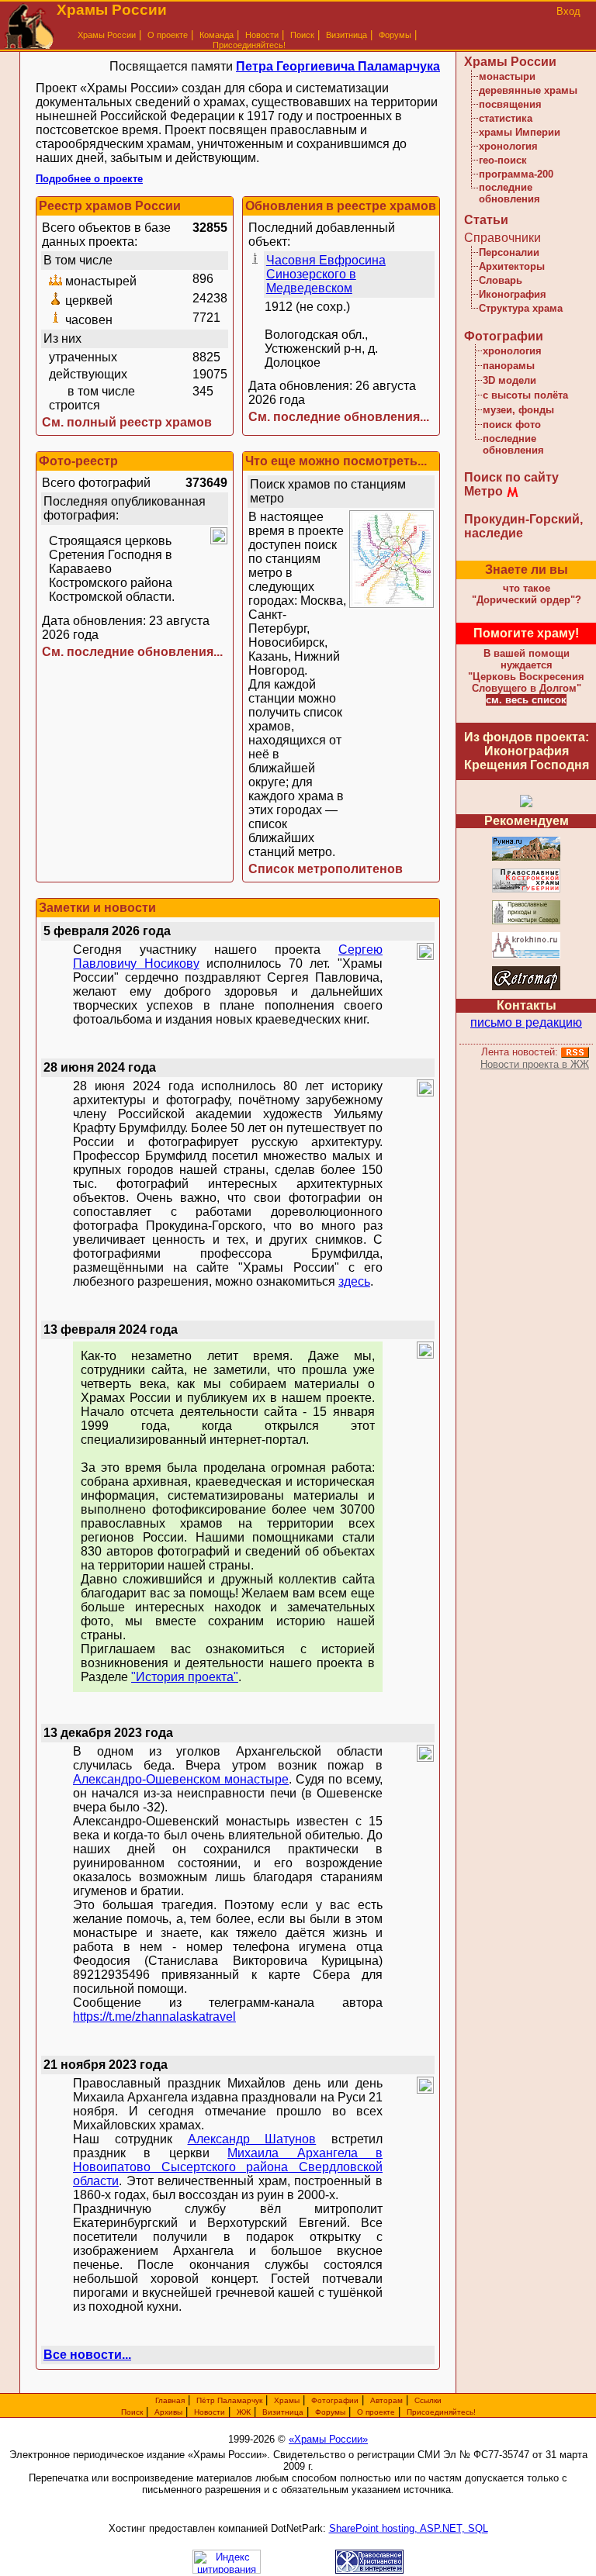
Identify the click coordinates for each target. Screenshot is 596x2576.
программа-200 (516, 174)
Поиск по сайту (511, 477)
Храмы (287, 2400)
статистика (506, 118)
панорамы (509, 366)
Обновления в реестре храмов (341, 206)
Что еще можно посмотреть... (336, 461)
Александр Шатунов (252, 2139)
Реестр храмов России (110, 206)
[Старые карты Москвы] (526, 988)
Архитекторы (512, 266)
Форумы (395, 35)
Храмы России (107, 35)
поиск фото (512, 425)
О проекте (376, 2412)
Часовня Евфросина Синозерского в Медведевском (326, 274)
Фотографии (504, 336)
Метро (483, 491)
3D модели (509, 380)
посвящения (510, 104)
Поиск (302, 35)
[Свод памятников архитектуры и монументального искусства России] (526, 858)
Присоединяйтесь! (249, 45)
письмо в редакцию (526, 1022)
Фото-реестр (78, 461)
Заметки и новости (97, 908)
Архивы (168, 2412)
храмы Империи (520, 132)
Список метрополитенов (326, 869)
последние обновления (509, 193)
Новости (262, 35)
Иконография (513, 294)
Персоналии (509, 252)
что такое (527, 594)
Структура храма (521, 308)
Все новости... (87, 2355)
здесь (354, 1281)
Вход (568, 11)
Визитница (347, 35)
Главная (170, 2400)
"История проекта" (185, 1677)
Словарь (501, 280)
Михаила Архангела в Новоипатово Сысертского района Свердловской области (228, 2167)
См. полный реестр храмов (127, 422)
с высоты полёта (525, 395)
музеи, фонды (518, 410)
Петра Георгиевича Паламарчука (338, 66)
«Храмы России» (328, 2439)
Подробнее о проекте (89, 179)
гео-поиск (503, 160)
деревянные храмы (528, 90)
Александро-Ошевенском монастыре (181, 1779)
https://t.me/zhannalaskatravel (154, 2017)
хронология (508, 146)
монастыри (507, 76)
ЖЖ (244, 2412)
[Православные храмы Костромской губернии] (526, 890)
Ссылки (428, 2400)
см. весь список (526, 700)
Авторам (386, 2400)
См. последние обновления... (339, 417)
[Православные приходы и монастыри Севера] (526, 922)
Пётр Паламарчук (229, 2400)
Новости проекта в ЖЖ (535, 1064)
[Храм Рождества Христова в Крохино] (526, 956)
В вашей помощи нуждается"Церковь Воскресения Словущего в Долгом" (526, 671)
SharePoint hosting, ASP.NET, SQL (409, 2528)
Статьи (486, 220)
